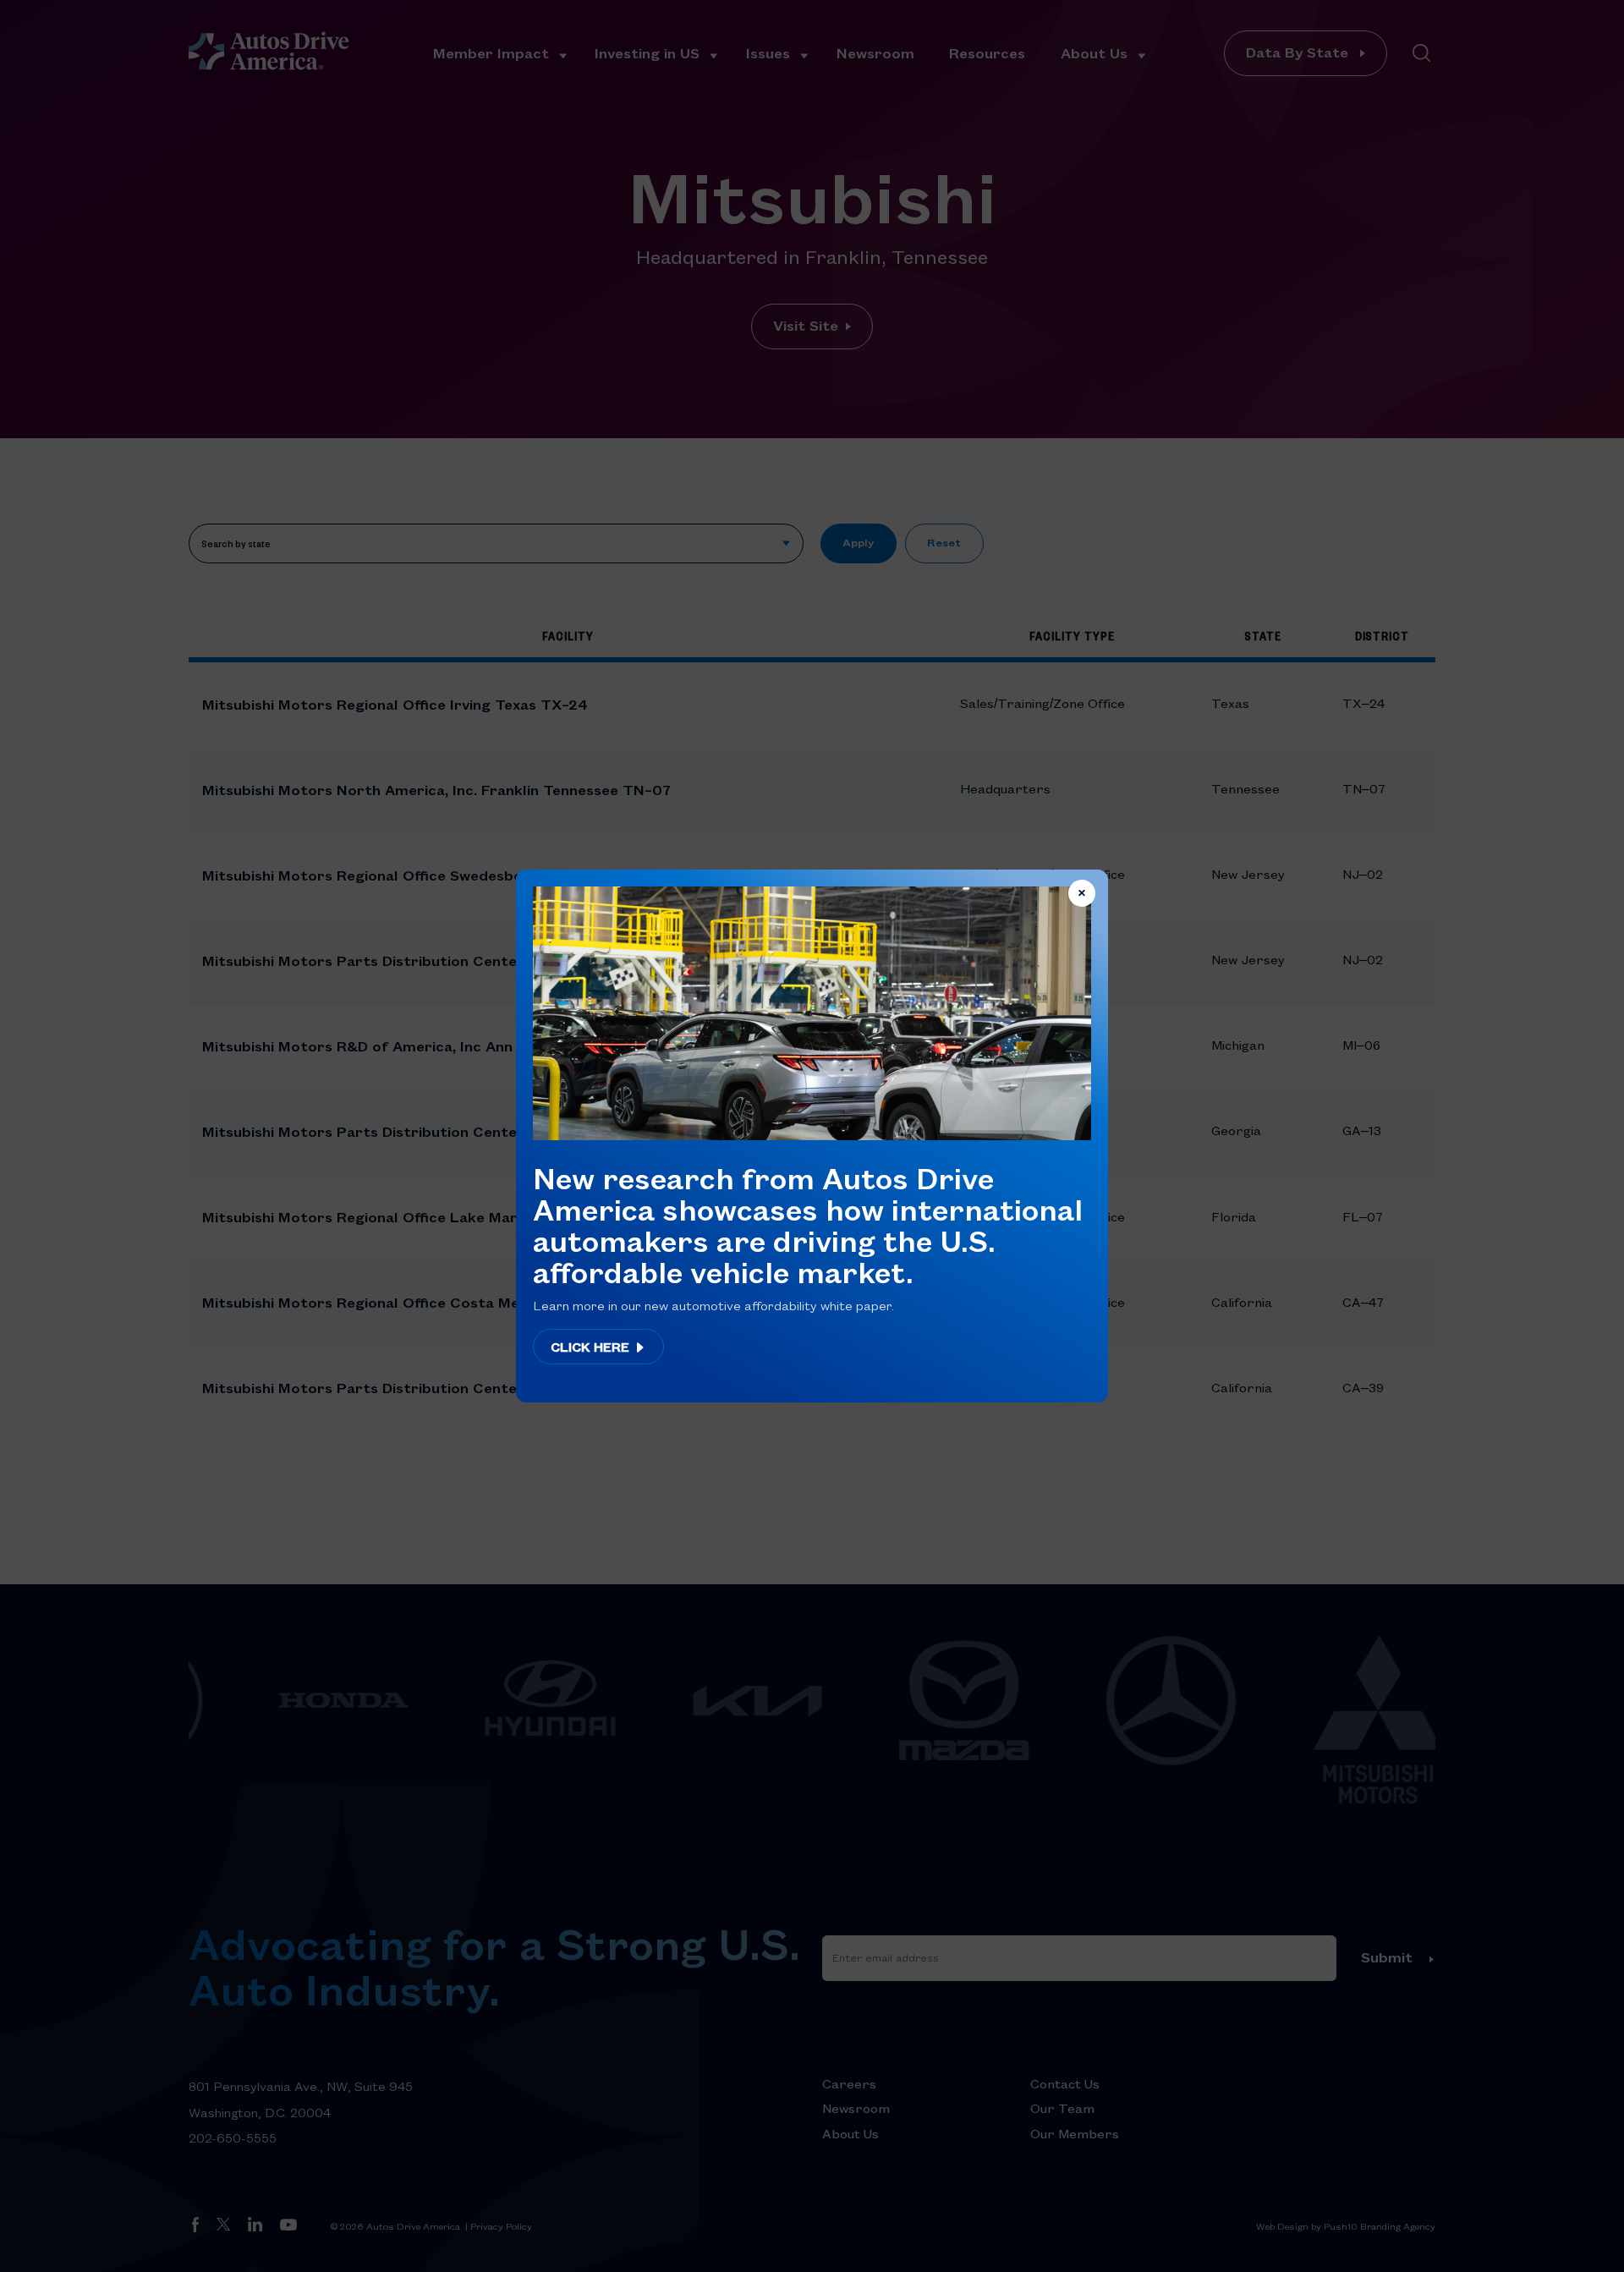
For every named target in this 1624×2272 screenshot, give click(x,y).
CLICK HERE (592, 1347)
